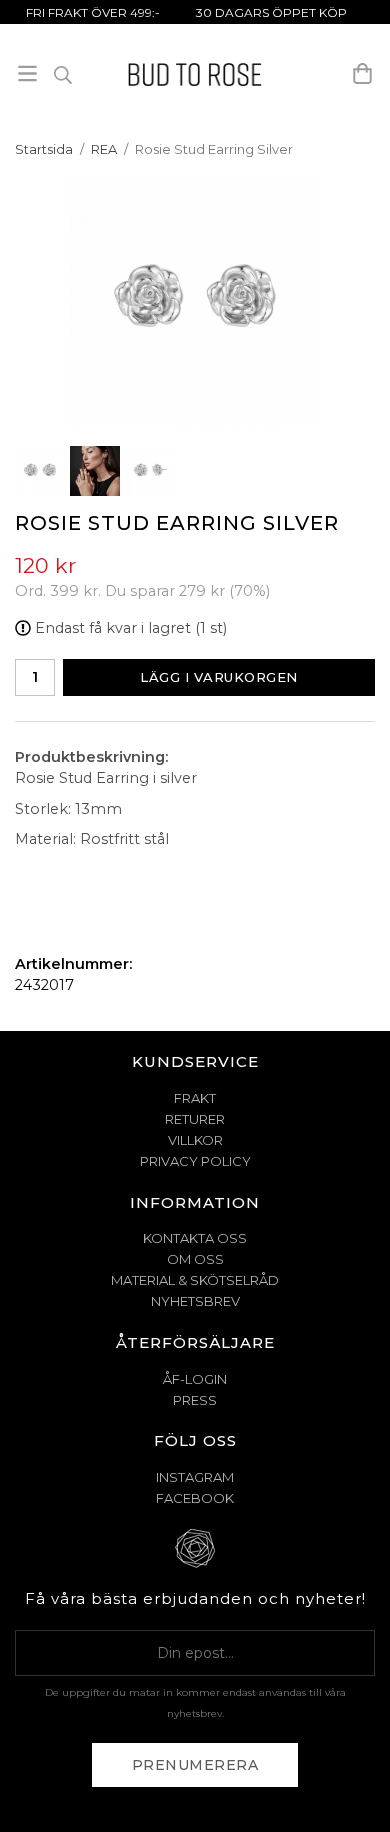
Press (195, 1400)
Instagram (195, 1477)
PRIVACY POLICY (195, 1161)
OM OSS (195, 1259)
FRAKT (195, 1098)
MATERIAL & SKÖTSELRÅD (195, 1280)
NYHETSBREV (195, 1301)
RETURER (195, 1119)
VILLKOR (195, 1140)
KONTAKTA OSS (195, 1238)
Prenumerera (195, 1765)
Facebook (195, 1498)
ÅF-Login (195, 1379)
